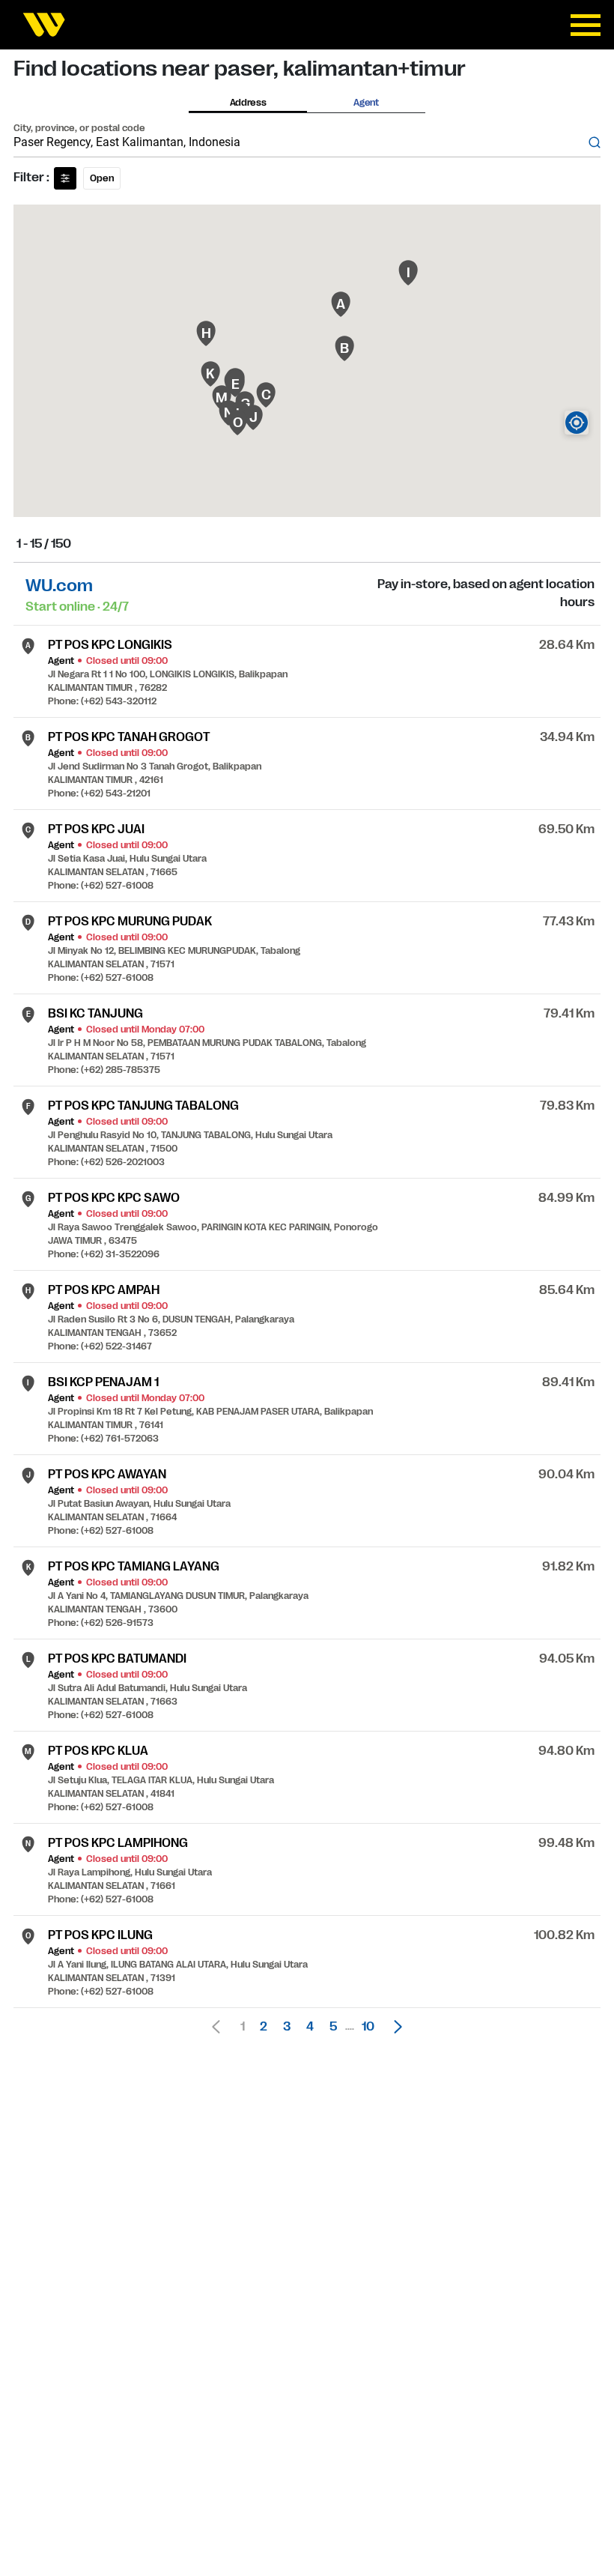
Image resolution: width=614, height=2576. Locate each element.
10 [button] (368, 2027)
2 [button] (264, 2027)
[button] (394, 2027)
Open (102, 178)
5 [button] (333, 2027)
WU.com (59, 586)
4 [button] (310, 2027)
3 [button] (287, 2027)
